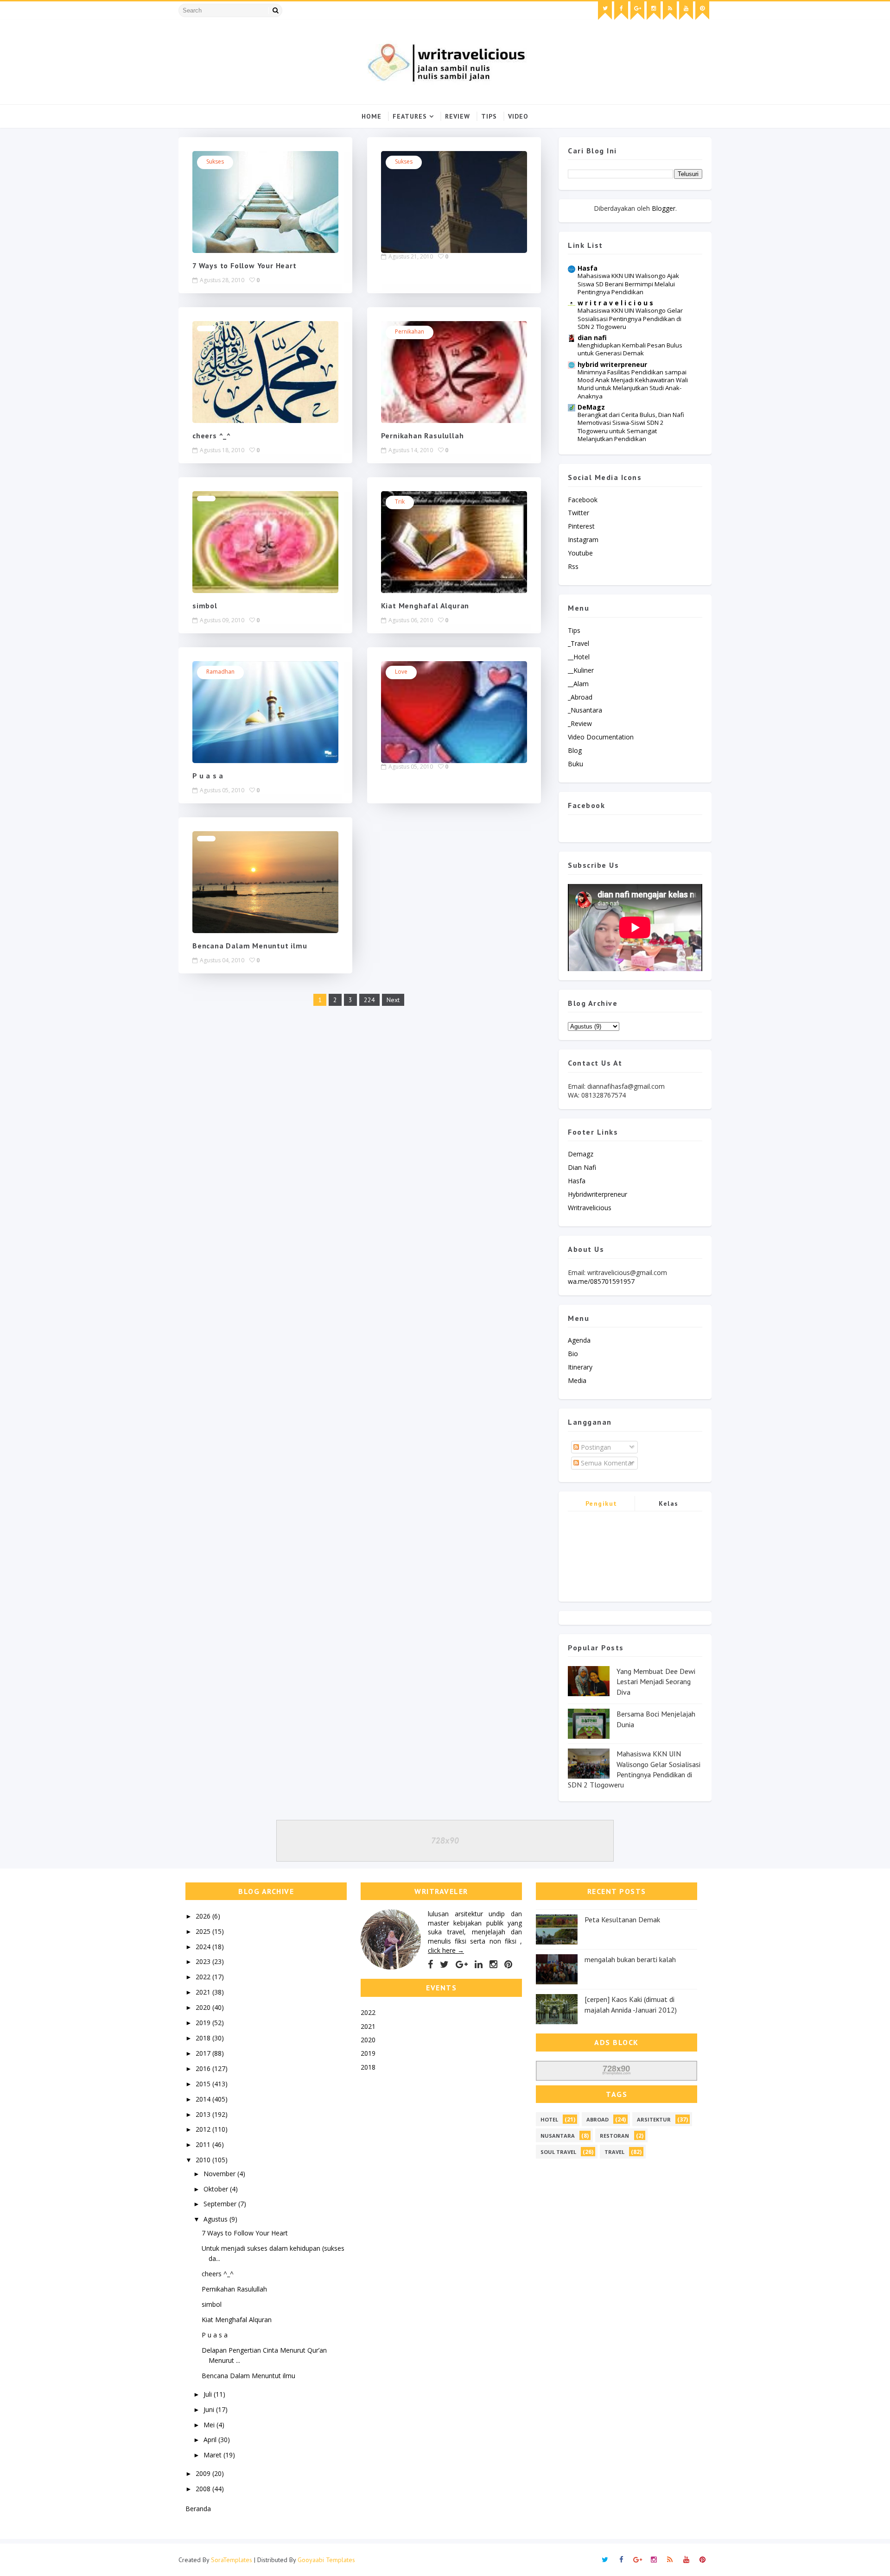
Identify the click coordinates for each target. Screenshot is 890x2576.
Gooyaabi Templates (326, 2560)
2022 (204, 1977)
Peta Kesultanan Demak (622, 1919)
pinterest (581, 526)
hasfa (577, 1181)
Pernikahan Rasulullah (423, 436)
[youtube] (686, 11)
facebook (583, 500)
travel (614, 2152)
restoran (614, 2136)
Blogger (664, 208)
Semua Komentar (606, 1463)
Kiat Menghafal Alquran (425, 606)
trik (400, 502)
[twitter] (605, 11)
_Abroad (580, 697)
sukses (215, 161)
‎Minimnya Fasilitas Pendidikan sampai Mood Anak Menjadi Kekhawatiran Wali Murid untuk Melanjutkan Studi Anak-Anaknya (633, 384)
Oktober (217, 2189)
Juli (209, 2394)
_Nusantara (585, 710)
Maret (213, 2455)
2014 (204, 2099)
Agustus (216, 2219)
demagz (581, 1154)
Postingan (595, 1447)
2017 (204, 2053)
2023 (204, 1961)
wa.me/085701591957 (601, 1281)
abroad (598, 2119)
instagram (583, 540)
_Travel (578, 643)
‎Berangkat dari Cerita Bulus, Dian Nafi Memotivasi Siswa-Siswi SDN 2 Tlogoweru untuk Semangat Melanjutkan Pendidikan (631, 427)
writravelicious (590, 1208)
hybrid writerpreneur (612, 364)
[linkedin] (479, 1964)
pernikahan (410, 331)
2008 (204, 2489)
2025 (204, 1931)
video (518, 116)
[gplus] (637, 11)
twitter (578, 513)
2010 (204, 2160)
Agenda (579, 1340)
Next (393, 1000)
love (401, 672)
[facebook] (621, 11)
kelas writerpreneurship (669, 1505)
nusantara (558, 2136)
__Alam (578, 684)
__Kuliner (581, 670)
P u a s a (208, 776)
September (221, 2204)
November (220, 2174)
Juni (210, 2409)
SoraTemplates (232, 2560)
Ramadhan (220, 672)
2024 (204, 1947)
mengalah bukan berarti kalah (630, 1959)
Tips (489, 116)
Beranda (198, 2509)
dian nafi (592, 338)
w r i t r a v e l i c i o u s (615, 303)
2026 (204, 1916)
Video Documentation (601, 737)
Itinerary (580, 1367)
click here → (446, 1950)
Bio (573, 1354)
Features (410, 116)
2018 (204, 2038)
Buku (575, 764)
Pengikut (601, 1503)
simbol (205, 606)
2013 (204, 2114)
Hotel (549, 2119)
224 (369, 1000)
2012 (204, 2129)
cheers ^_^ (212, 436)
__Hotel (579, 657)
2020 (204, 2007)
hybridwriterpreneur (598, 1194)
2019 (204, 2023)
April (211, 2440)
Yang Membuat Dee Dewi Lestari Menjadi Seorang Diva (656, 1682)
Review (458, 116)
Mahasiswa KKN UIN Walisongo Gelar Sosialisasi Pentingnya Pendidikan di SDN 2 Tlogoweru (630, 319)
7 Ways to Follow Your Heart (245, 265)
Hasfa (588, 268)
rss (573, 566)
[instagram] (654, 11)
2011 (204, 2144)
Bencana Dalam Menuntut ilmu (250, 946)
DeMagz (591, 407)
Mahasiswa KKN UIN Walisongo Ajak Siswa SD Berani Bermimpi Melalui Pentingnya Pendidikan (628, 284)
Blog (575, 750)
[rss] (670, 11)
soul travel (558, 2152)
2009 (204, 2473)
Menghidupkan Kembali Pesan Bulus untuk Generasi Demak (630, 349)
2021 (204, 1992)
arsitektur (654, 2119)
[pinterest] (702, 11)
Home (372, 116)
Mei (210, 2425)
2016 (204, 2068)
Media (577, 1380)
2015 (204, 2084)
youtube (580, 553)
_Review (580, 723)
